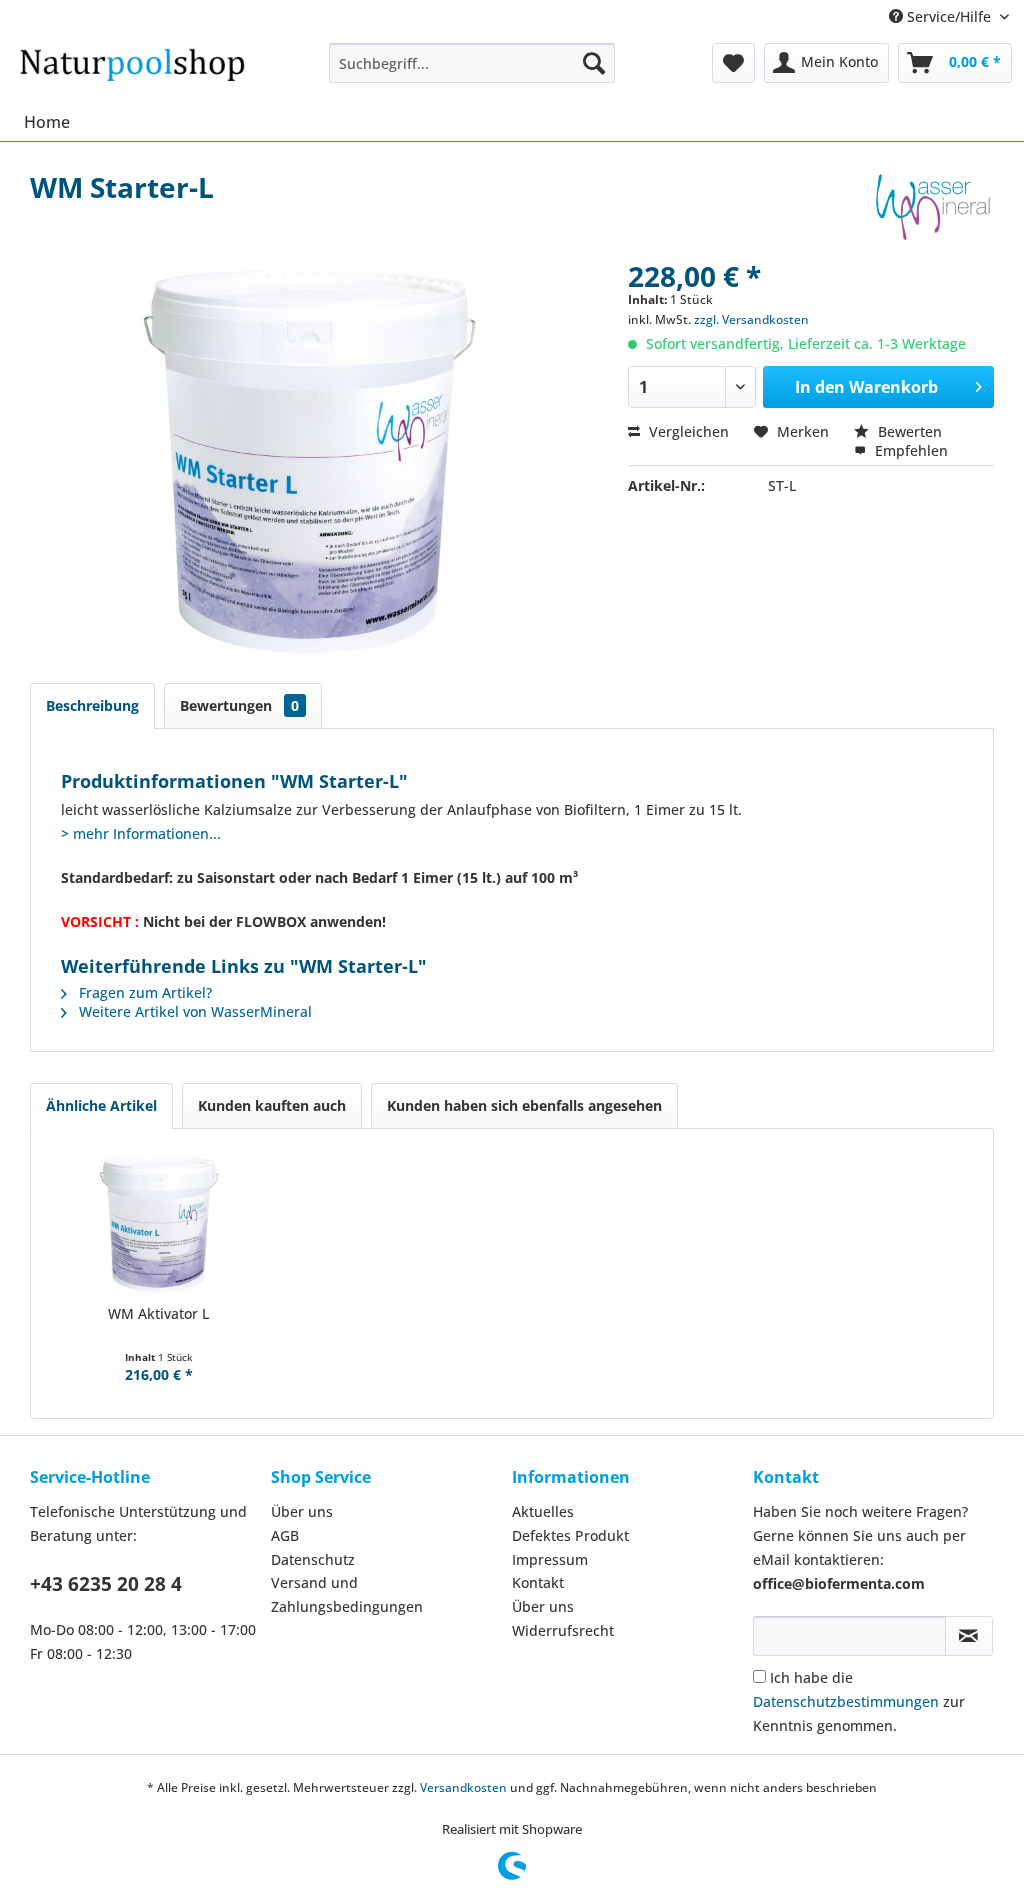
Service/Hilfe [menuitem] (949, 16)
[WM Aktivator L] (159, 1224)
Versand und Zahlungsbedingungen (347, 1594)
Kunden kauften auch (272, 1105)
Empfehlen (909, 450)
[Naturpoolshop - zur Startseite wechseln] (132, 68)
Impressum (550, 1559)
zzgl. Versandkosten (751, 319)
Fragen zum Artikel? (143, 992)
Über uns (302, 1511)
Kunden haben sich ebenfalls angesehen (524, 1105)
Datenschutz (313, 1559)
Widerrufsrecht (563, 1630)
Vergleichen (687, 431)
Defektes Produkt (570, 1535)
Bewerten (908, 431)
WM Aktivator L (158, 1313)
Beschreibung (92, 705)
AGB (285, 1535)
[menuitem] (472, 63)
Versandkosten (463, 1787)
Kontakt (538, 1582)
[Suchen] (594, 63)
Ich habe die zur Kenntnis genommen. (859, 1701)
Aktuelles (543, 1511)
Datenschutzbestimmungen (846, 1701)
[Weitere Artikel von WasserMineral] (932, 207)
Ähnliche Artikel (101, 1105)
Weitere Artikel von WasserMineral (193, 1011)
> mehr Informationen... (141, 833)
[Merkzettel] (733, 63)
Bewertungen (239, 705)
